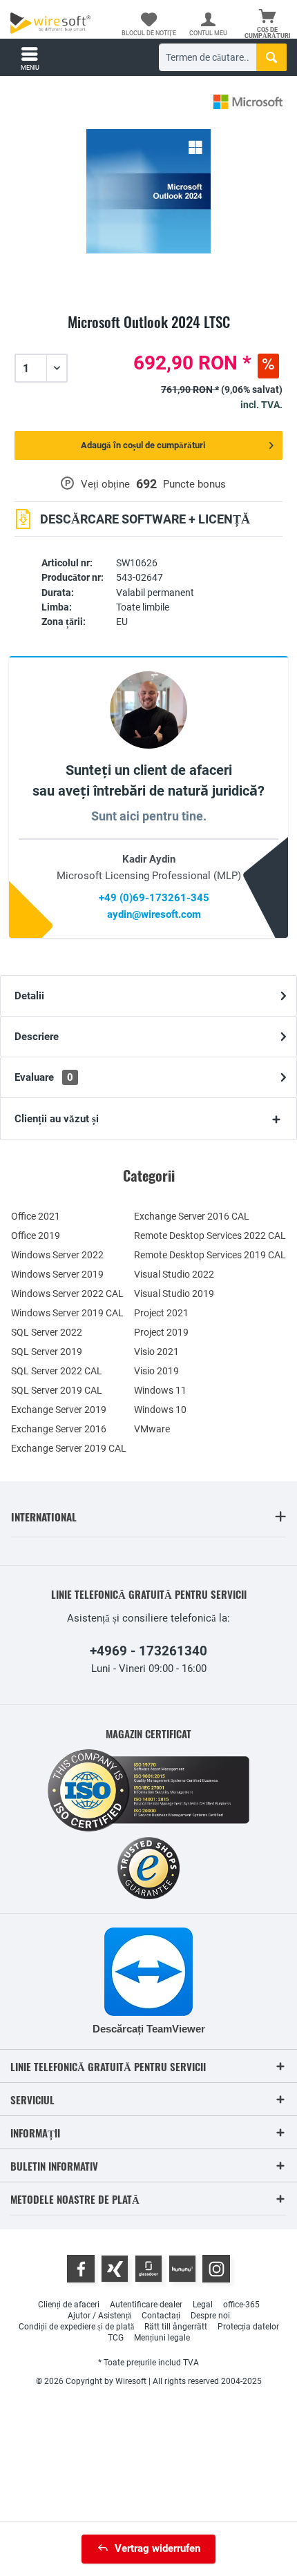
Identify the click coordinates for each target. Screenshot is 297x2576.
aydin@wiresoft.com (154, 914)
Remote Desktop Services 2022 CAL (210, 1236)
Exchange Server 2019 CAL (69, 1448)
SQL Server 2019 (47, 1352)
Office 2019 (36, 1236)
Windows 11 (160, 1390)
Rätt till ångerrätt (176, 2327)
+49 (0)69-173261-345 (154, 898)
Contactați (161, 2316)
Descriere (37, 1037)
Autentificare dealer (146, 2305)
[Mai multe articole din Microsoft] (248, 102)
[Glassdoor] (148, 2269)
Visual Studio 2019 (174, 1294)
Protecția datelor (248, 2327)
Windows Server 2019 (57, 1274)
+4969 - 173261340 (148, 1651)
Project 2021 (161, 1313)
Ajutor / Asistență (99, 2316)
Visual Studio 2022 (174, 1274)
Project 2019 (161, 1332)
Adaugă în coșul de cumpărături (143, 445)
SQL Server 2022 (47, 1332)
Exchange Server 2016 (59, 1429)
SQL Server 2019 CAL (57, 1390)
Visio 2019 (156, 1371)
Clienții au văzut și (57, 1119)
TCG (116, 2338)
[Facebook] (81, 2269)
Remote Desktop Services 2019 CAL (210, 1255)
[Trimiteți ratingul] (148, 338)
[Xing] (115, 2269)
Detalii (29, 996)
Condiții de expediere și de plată (76, 2327)
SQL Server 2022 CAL (57, 1371)
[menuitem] (267, 24)
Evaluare (44, 1077)
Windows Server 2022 (57, 1255)
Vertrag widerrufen (157, 2548)
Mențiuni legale (162, 2338)
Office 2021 (36, 1216)
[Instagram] (216, 2269)
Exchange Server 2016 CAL (192, 1216)
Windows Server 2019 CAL (67, 1313)
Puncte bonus (194, 484)
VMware (152, 1429)
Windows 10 (160, 1410)
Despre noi (210, 2316)
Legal (203, 2305)
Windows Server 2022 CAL (67, 1294)
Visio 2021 (156, 1352)
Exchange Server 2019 (59, 1410)
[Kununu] (182, 2269)
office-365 (241, 2305)
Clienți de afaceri (69, 2305)
